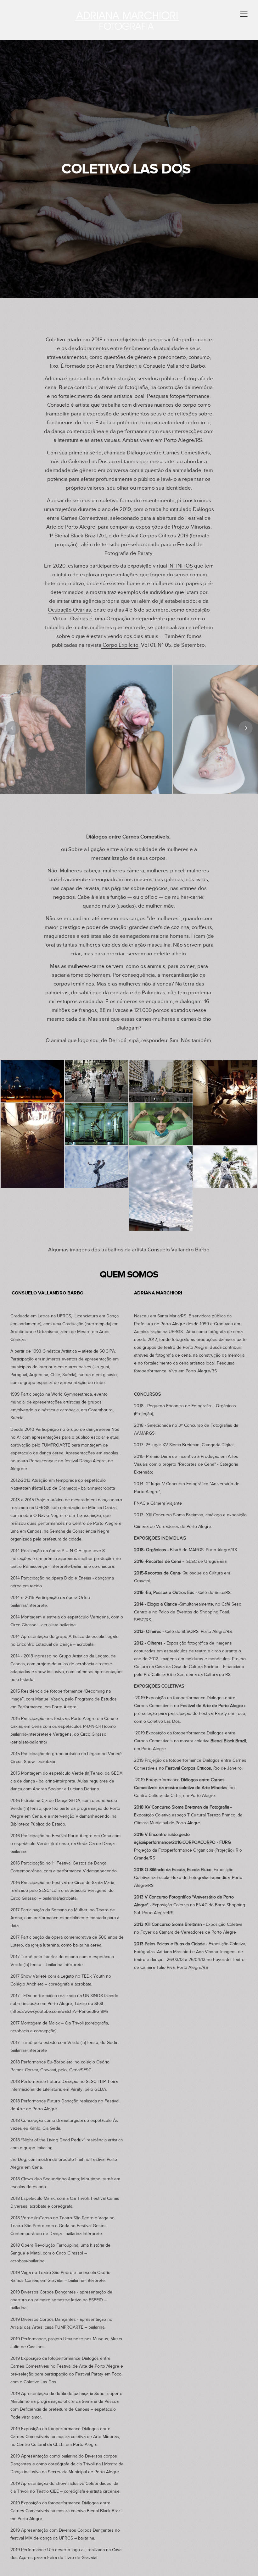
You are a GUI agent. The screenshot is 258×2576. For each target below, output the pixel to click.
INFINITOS (181, 566)
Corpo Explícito (120, 645)
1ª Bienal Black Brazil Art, (78, 536)
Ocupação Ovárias (69, 610)
